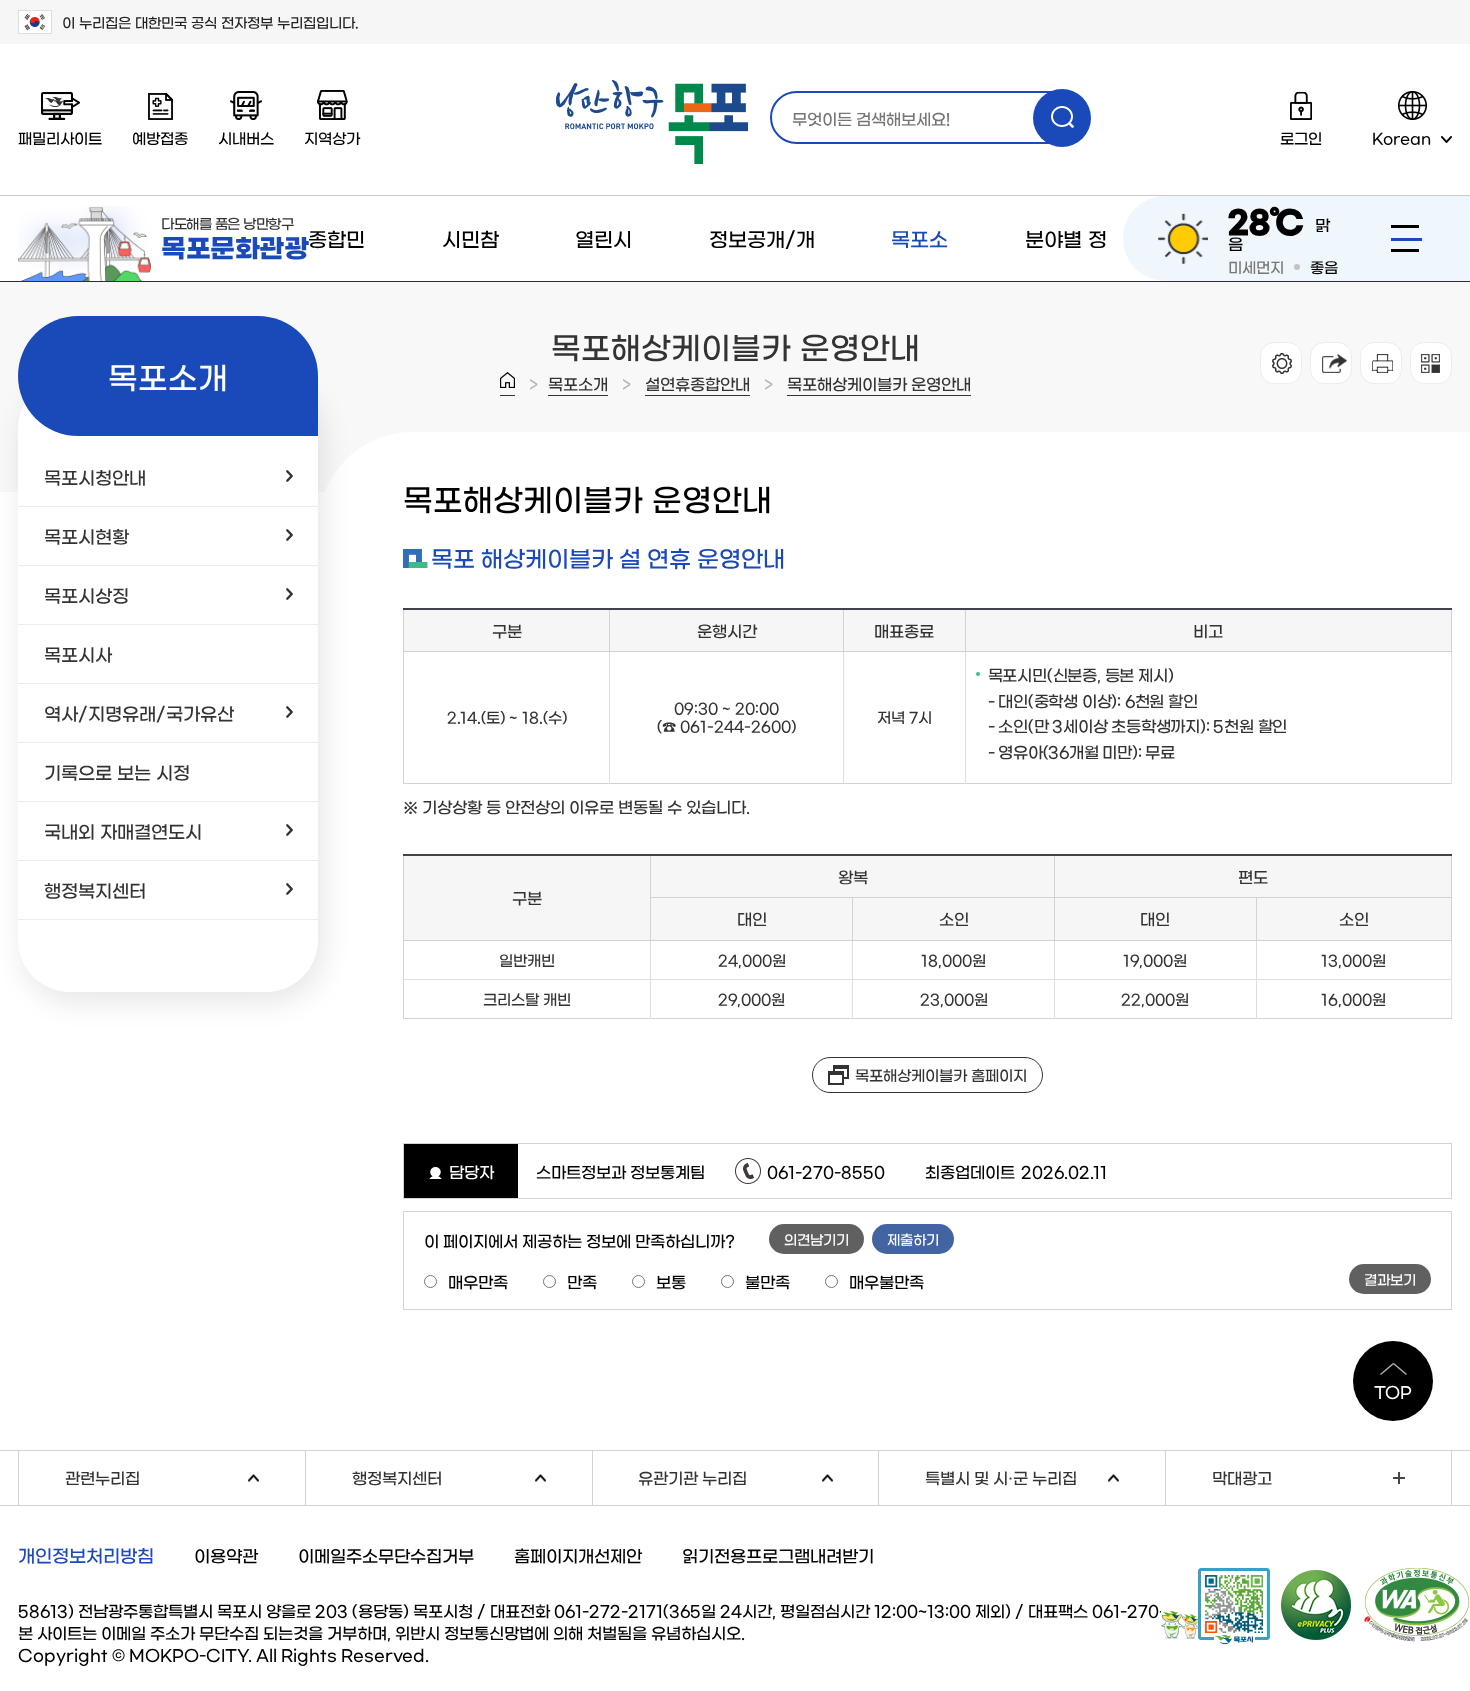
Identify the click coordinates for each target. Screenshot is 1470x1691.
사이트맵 (1406, 238)
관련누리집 (185, 1474)
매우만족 (478, 1281)
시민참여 (470, 280)
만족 (582, 1281)
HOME (507, 384)
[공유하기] (1331, 363)
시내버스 (246, 137)
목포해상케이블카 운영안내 (879, 383)
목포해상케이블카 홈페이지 (941, 1074)
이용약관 (226, 1554)
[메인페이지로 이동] (652, 122)
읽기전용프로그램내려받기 (778, 1554)
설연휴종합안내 (697, 383)
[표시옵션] (1281, 363)
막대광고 (1242, 1477)
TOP (1393, 1391)
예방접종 (160, 137)
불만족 (767, 1281)
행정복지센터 (472, 1474)
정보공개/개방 (762, 280)
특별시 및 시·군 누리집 (1045, 1474)
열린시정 (603, 280)
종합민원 (336, 280)
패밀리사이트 (60, 137)
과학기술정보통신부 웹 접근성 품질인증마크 (1417, 1605)
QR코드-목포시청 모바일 (1215, 1606)
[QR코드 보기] (1431, 363)
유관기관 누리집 (758, 1474)
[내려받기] (1381, 363)
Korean (1401, 137)
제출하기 (913, 1239)
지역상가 (332, 137)
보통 (671, 1281)
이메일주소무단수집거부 (386, 1554)
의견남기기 (816, 1239)
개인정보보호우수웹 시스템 (1317, 1604)
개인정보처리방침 (86, 1555)
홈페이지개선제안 (578, 1554)
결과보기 (1390, 1279)
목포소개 (919, 280)
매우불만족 (886, 1281)
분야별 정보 (1066, 280)
